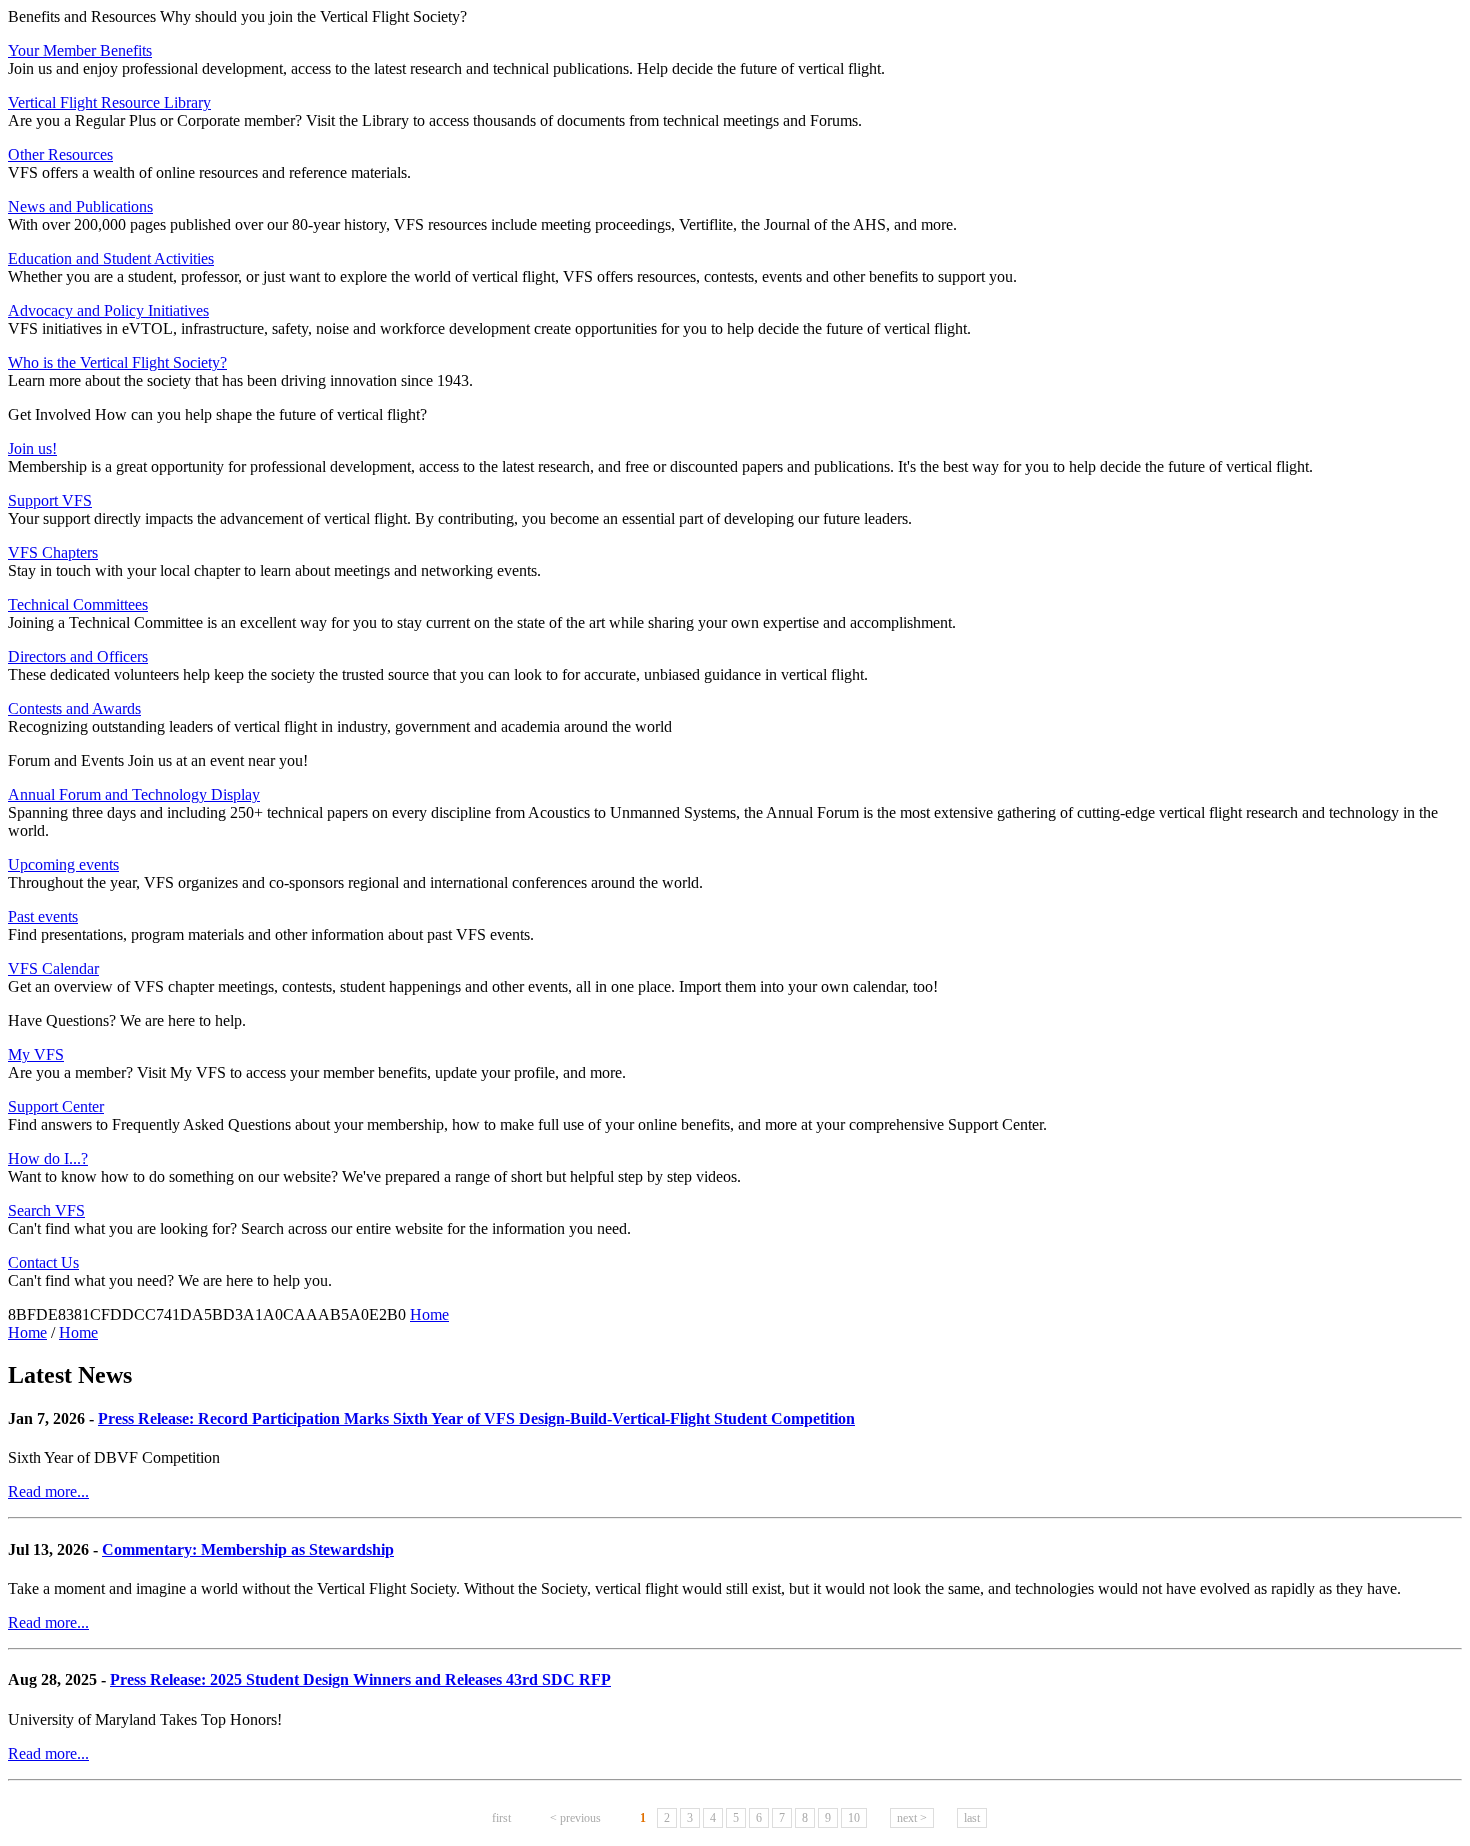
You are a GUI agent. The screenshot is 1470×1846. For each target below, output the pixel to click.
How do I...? (48, 1158)
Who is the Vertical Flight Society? (117, 362)
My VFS (36, 1054)
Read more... (48, 1491)
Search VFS (46, 1210)
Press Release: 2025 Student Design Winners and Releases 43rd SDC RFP (360, 1679)
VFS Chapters (53, 552)
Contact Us (43, 1262)
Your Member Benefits (80, 50)
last (972, 1818)
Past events (43, 916)
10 (854, 1818)
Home (429, 1314)
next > (912, 1818)
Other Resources (60, 154)
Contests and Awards (74, 708)
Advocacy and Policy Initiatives (108, 310)
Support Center (56, 1106)
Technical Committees (78, 604)
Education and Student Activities (111, 258)
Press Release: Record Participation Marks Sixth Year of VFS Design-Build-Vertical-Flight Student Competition (476, 1418)
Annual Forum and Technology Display (134, 794)
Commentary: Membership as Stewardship (248, 1549)
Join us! (32, 448)
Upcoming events (63, 864)
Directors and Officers (78, 656)
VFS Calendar (53, 968)
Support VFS (50, 500)
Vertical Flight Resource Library (109, 102)
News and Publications (80, 206)
